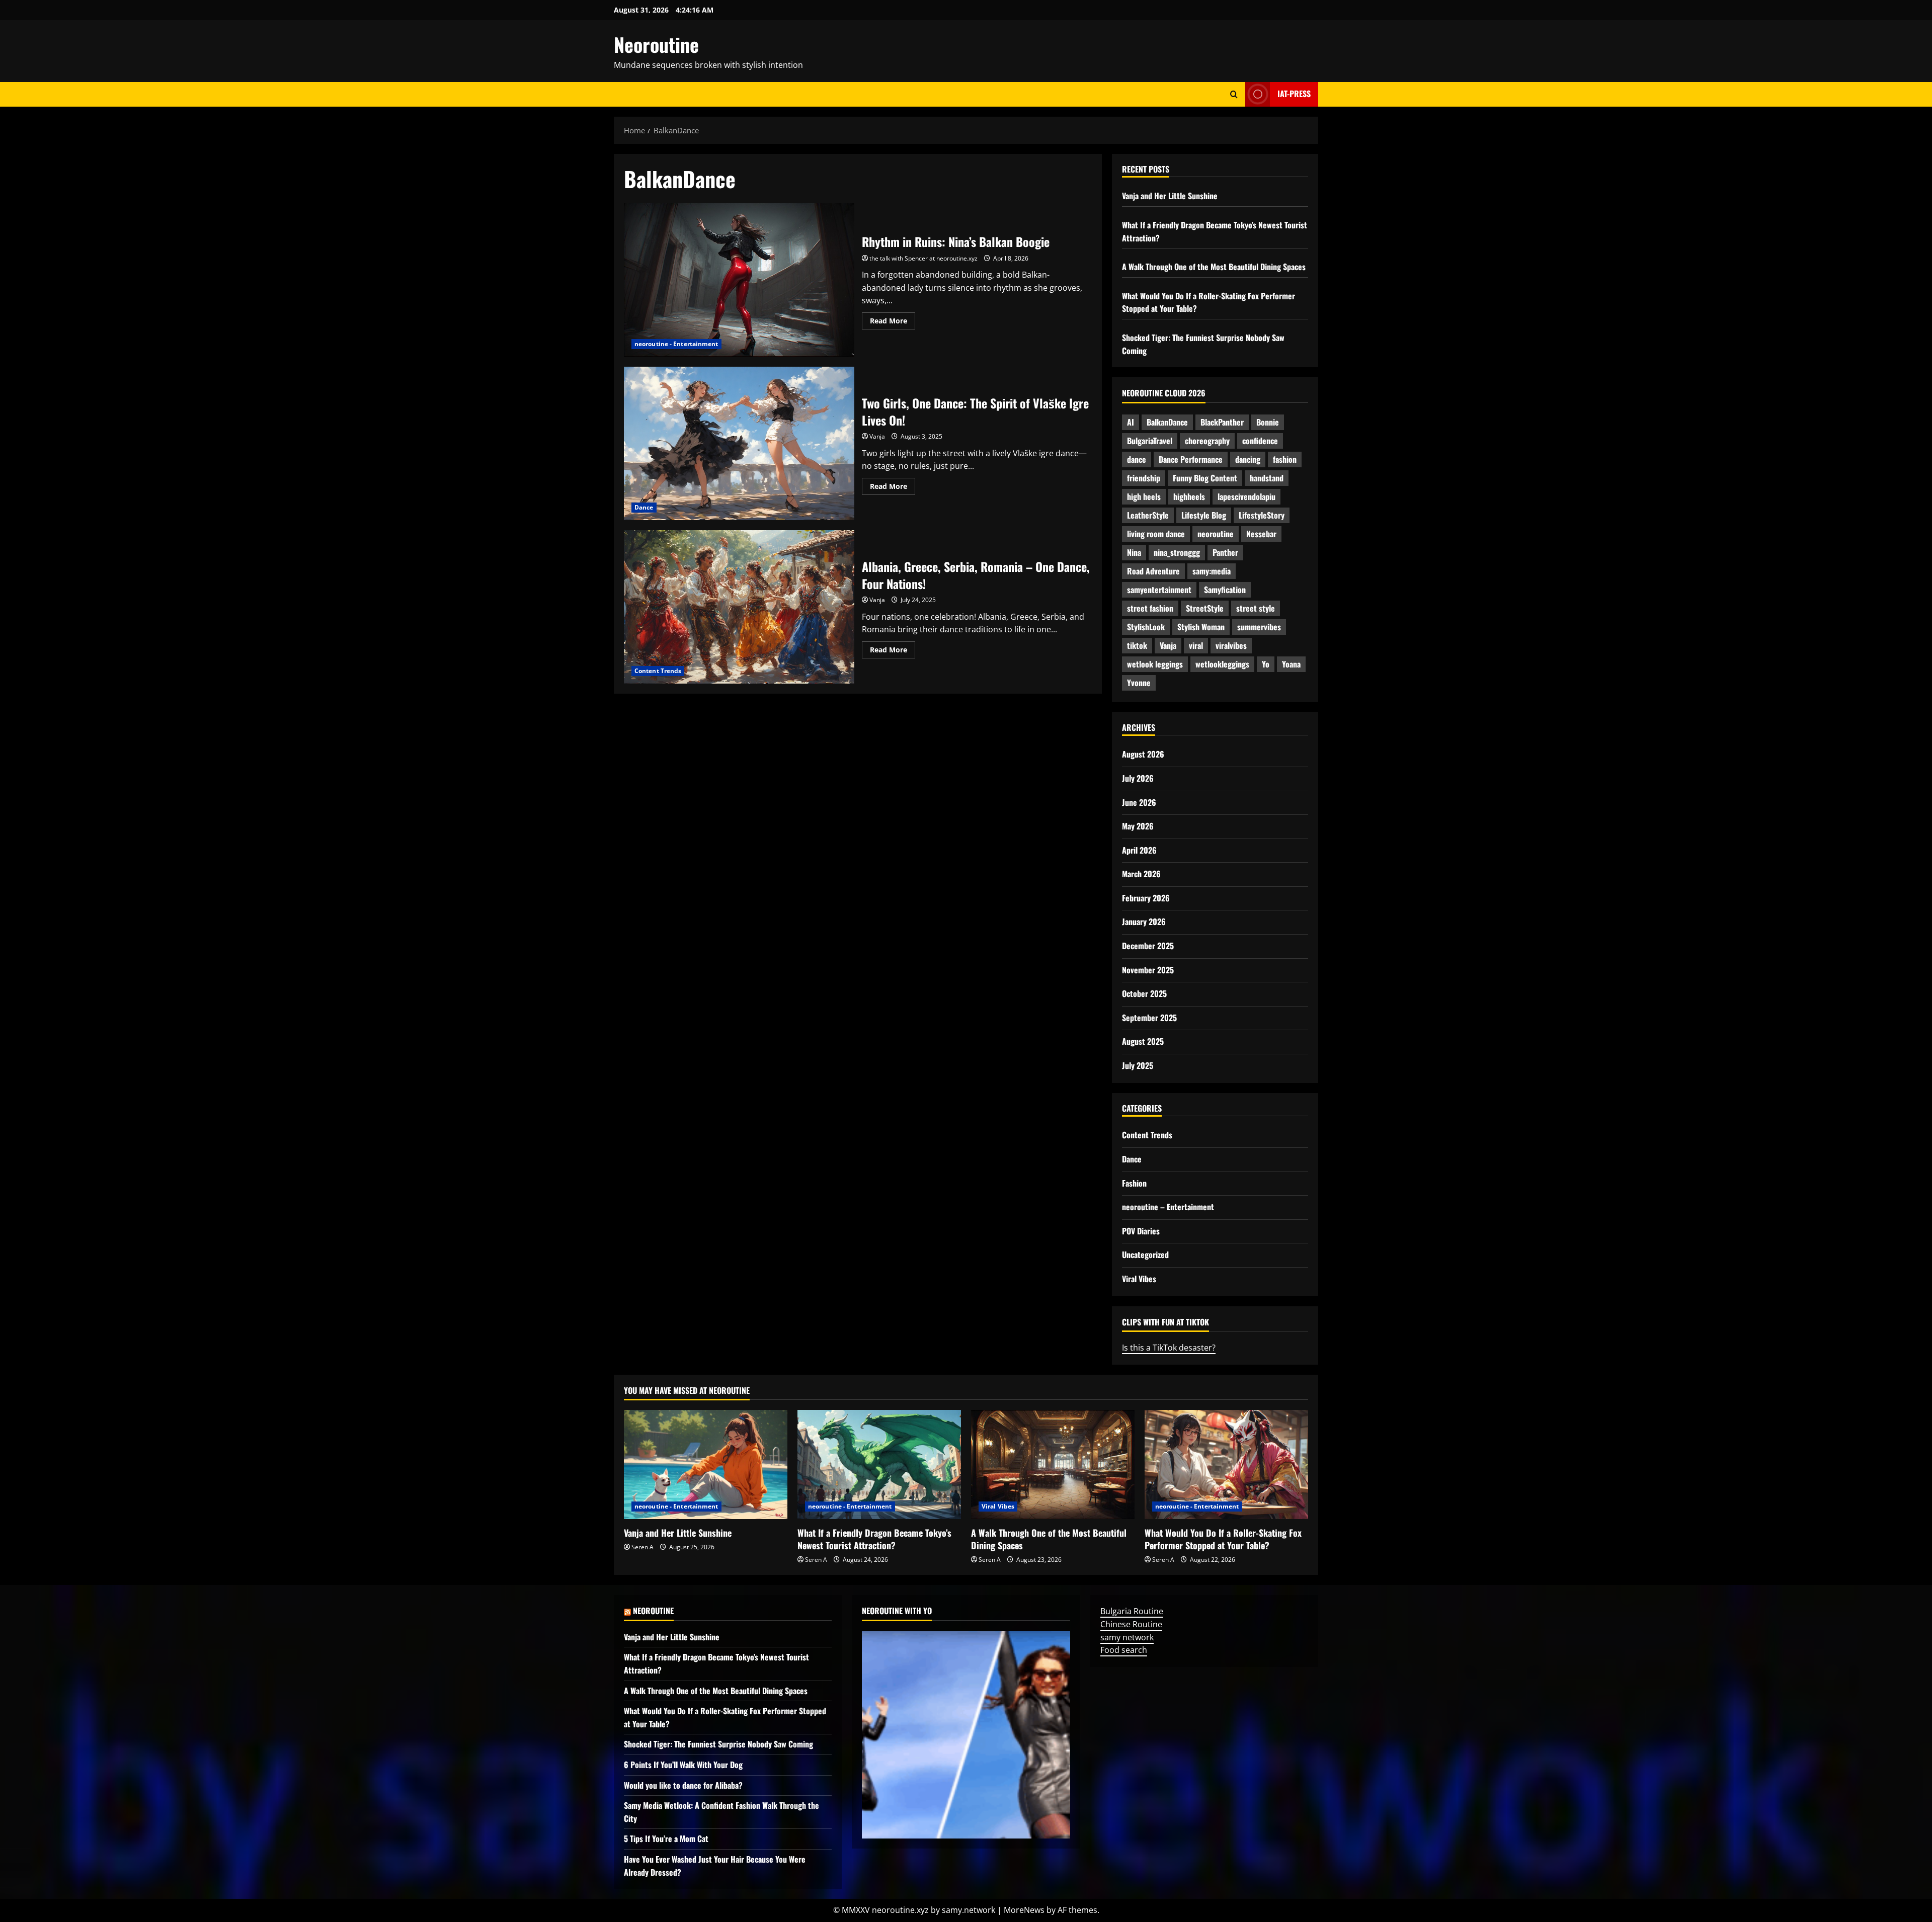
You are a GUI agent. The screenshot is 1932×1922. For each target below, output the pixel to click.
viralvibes (1231, 645)
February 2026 (1146, 898)
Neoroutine (656, 44)
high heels (1144, 496)
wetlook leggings (1155, 664)
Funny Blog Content (1205, 478)
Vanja (877, 436)
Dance (644, 507)
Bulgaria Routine (1132, 1611)
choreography (1207, 441)
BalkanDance (1167, 422)
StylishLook (1146, 627)
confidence (1260, 441)
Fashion (1134, 1183)
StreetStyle (1205, 608)
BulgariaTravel (1150, 441)
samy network (1127, 1637)
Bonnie (1268, 422)
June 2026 (1139, 802)
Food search (1124, 1650)
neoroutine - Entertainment (676, 344)
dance (1137, 459)
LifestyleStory (1262, 515)
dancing (1248, 459)
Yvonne (1139, 683)
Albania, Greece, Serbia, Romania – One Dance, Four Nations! (739, 607)
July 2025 (1138, 1065)
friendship (1144, 478)
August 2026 (1143, 754)
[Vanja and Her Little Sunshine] (706, 1465)
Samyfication (1225, 590)
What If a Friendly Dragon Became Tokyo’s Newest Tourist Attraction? (874, 1539)
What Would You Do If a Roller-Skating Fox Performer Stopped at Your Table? (1223, 1539)
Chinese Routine (1131, 1624)
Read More (893, 322)
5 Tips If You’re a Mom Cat (666, 1839)
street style (1256, 608)
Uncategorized (1145, 1255)
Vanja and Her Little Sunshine (1170, 196)
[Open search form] (1234, 94)
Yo (1266, 664)
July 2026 (1138, 778)
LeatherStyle (1148, 515)
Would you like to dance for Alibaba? (683, 1785)
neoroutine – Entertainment (1168, 1207)
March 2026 (1141, 874)
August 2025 (1143, 1041)
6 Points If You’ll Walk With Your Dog (683, 1765)
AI (1131, 422)
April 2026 (1139, 850)
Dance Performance (1191, 459)
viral (1196, 645)
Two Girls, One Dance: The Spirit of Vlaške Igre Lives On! (739, 443)
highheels (1189, 496)
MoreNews (1024, 1910)
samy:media (1212, 571)
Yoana (1291, 664)
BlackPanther (1222, 422)
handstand (1267, 478)
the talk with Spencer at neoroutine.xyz (923, 258)
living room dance (1156, 534)
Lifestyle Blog (1204, 515)
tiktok (1137, 645)
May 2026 (1138, 826)
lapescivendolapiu (1246, 496)
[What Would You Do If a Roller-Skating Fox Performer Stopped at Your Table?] (1226, 1465)
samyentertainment (1159, 590)
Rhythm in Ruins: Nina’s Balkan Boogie (739, 280)
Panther (1225, 552)
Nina (1134, 552)
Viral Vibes (1139, 1279)
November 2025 (1148, 970)
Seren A (642, 1547)
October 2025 (1144, 993)
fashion (1285, 459)
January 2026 (1144, 922)
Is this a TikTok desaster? (1169, 1348)
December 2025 (1148, 946)
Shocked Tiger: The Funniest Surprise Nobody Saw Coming (718, 1744)
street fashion (1150, 608)
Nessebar (1261, 534)
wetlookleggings (1222, 664)
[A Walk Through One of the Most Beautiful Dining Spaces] (1053, 1465)
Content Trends (658, 671)
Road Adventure (1153, 571)
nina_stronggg (1177, 552)
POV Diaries (1141, 1231)
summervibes (1259, 627)
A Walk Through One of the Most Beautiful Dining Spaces (1214, 267)
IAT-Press (1294, 94)
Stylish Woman (1201, 627)
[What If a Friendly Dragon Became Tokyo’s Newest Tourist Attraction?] (879, 1465)
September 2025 (1149, 1018)
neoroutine (1216, 534)
